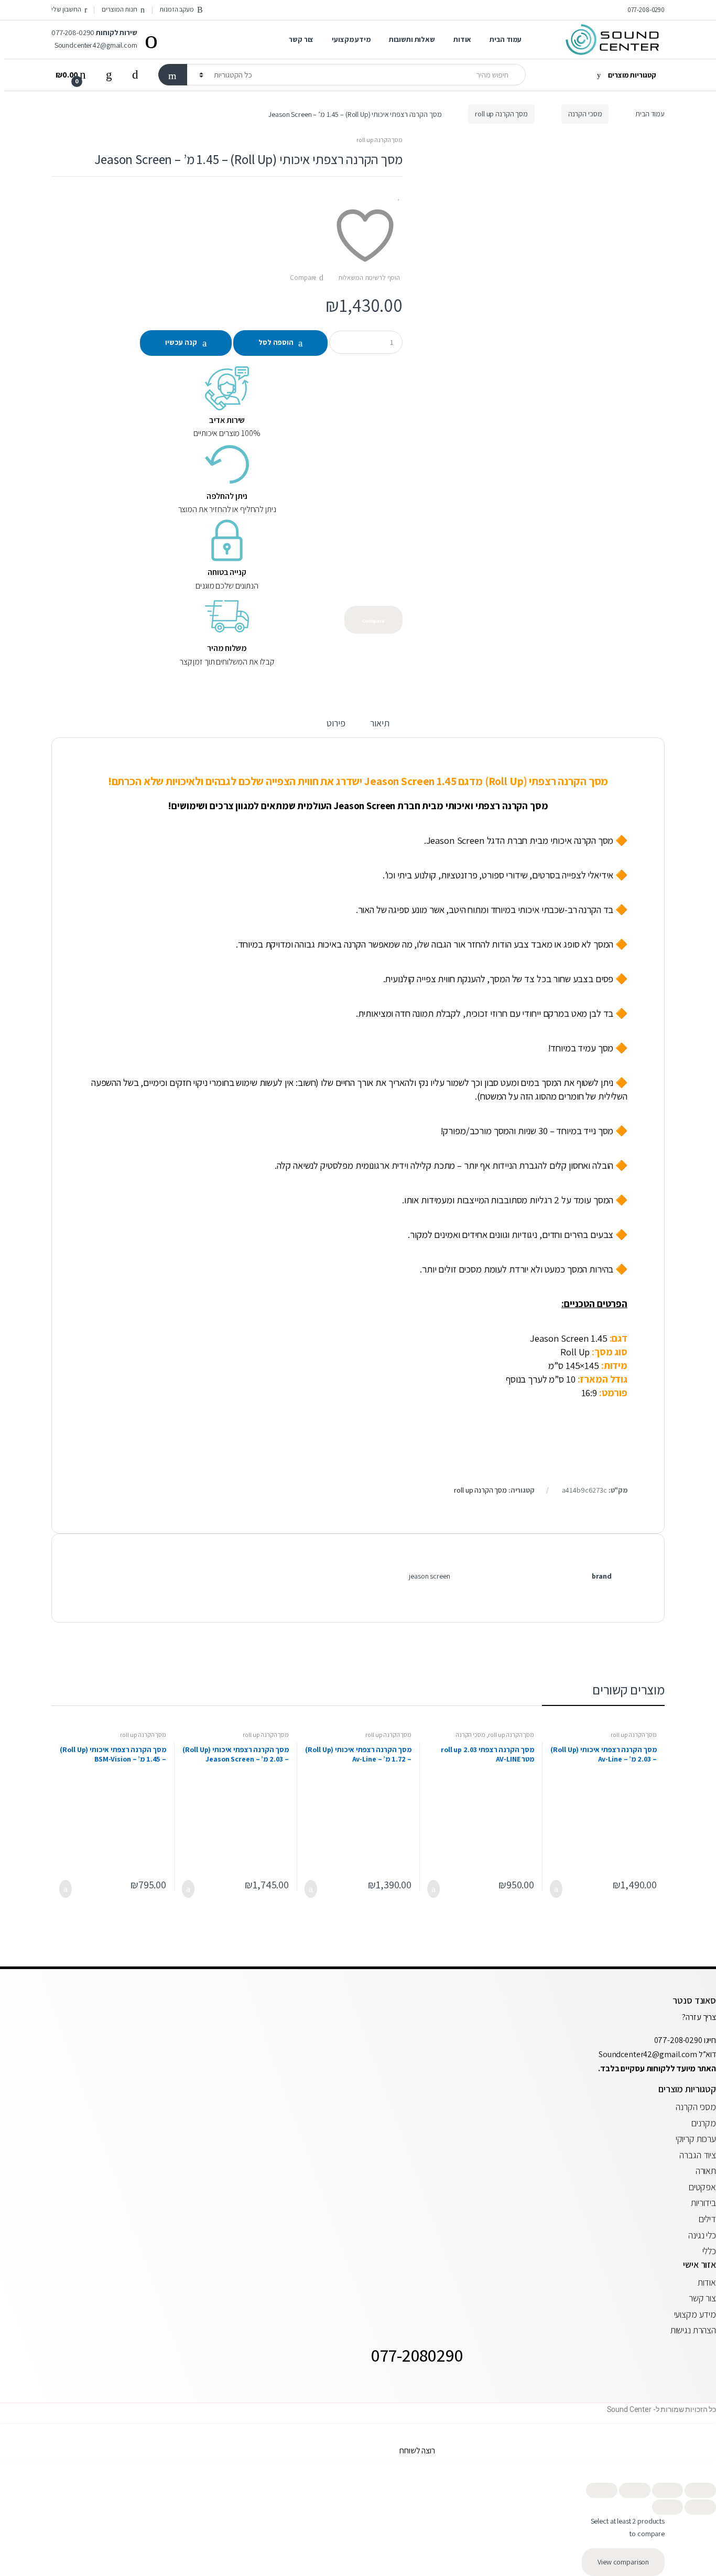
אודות (462, 39)
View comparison (623, 2562)
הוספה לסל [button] (559, 1889)
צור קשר (301, 39)
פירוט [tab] (336, 724)
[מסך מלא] (668, 2490)
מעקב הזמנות (176, 9)
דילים (707, 2219)
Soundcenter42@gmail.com (649, 2054)
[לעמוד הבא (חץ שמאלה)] (668, 2507)
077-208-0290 (646, 10)
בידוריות (703, 2203)
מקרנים (704, 2123)
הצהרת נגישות (693, 2330)
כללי (709, 2251)
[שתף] (635, 2490)
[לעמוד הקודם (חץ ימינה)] (700, 2507)
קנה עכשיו (181, 342)
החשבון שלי (66, 9)
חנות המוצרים (119, 9)
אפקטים (702, 2187)
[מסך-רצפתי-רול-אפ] (541, 438)
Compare (303, 278)
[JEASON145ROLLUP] (541, 262)
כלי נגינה (702, 2235)
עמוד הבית (506, 39)
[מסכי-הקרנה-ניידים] (541, 478)
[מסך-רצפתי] (541, 517)
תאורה (706, 2171)
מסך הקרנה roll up (501, 114)
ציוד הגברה (698, 2155)
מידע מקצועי (351, 39)
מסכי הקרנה (585, 114)
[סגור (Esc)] (602, 2490)
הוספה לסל (276, 342)
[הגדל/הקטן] (700, 2490)
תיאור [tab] (379, 724)
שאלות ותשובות (412, 39)
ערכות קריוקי (696, 2139)
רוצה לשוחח (417, 2450)
